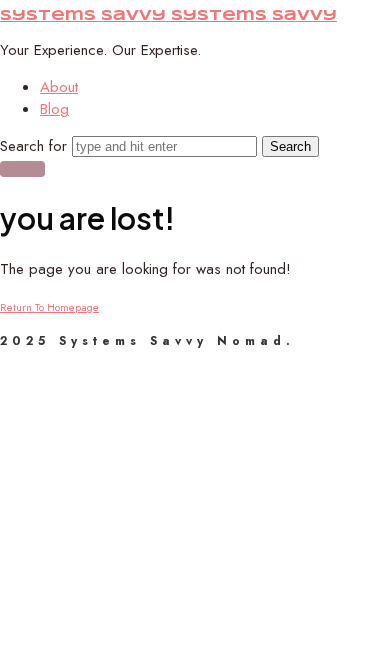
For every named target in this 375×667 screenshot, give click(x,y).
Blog (54, 109)
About (59, 87)
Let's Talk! (22, 169)
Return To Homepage (49, 307)
